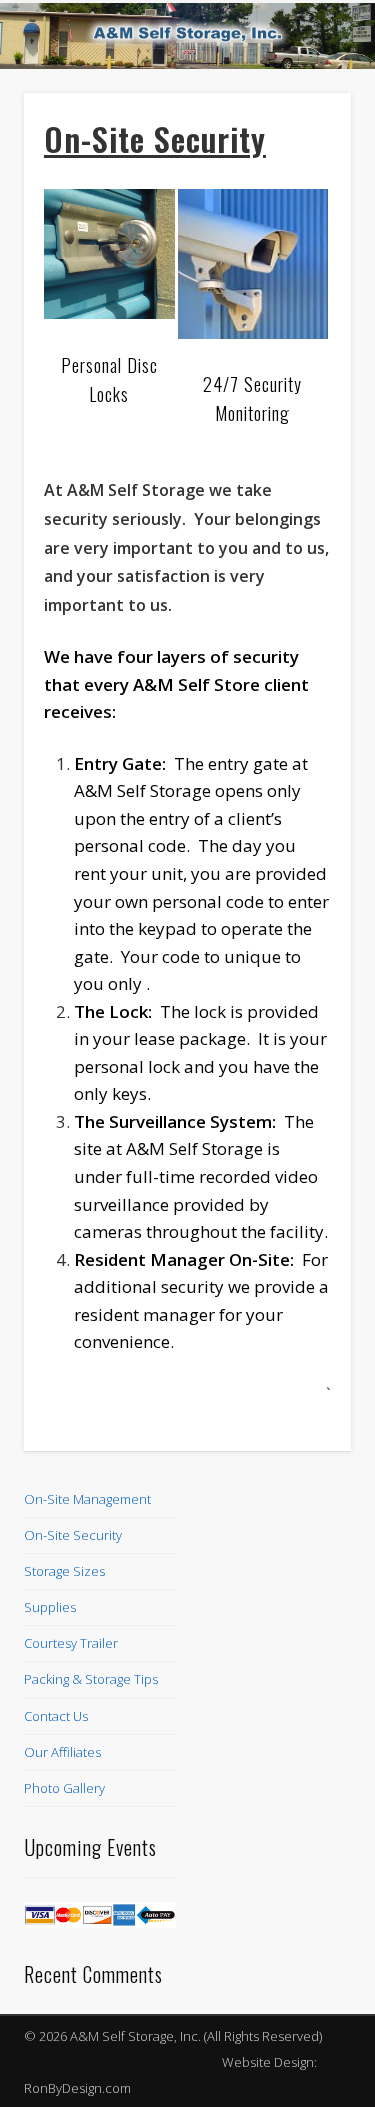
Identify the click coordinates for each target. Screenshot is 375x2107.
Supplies (50, 1607)
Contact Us (56, 1716)
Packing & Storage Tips (91, 1679)
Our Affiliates (62, 1752)
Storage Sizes (64, 1571)
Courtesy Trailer (71, 1643)
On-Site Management (87, 1499)
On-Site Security (73, 1535)
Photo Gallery (64, 1788)
